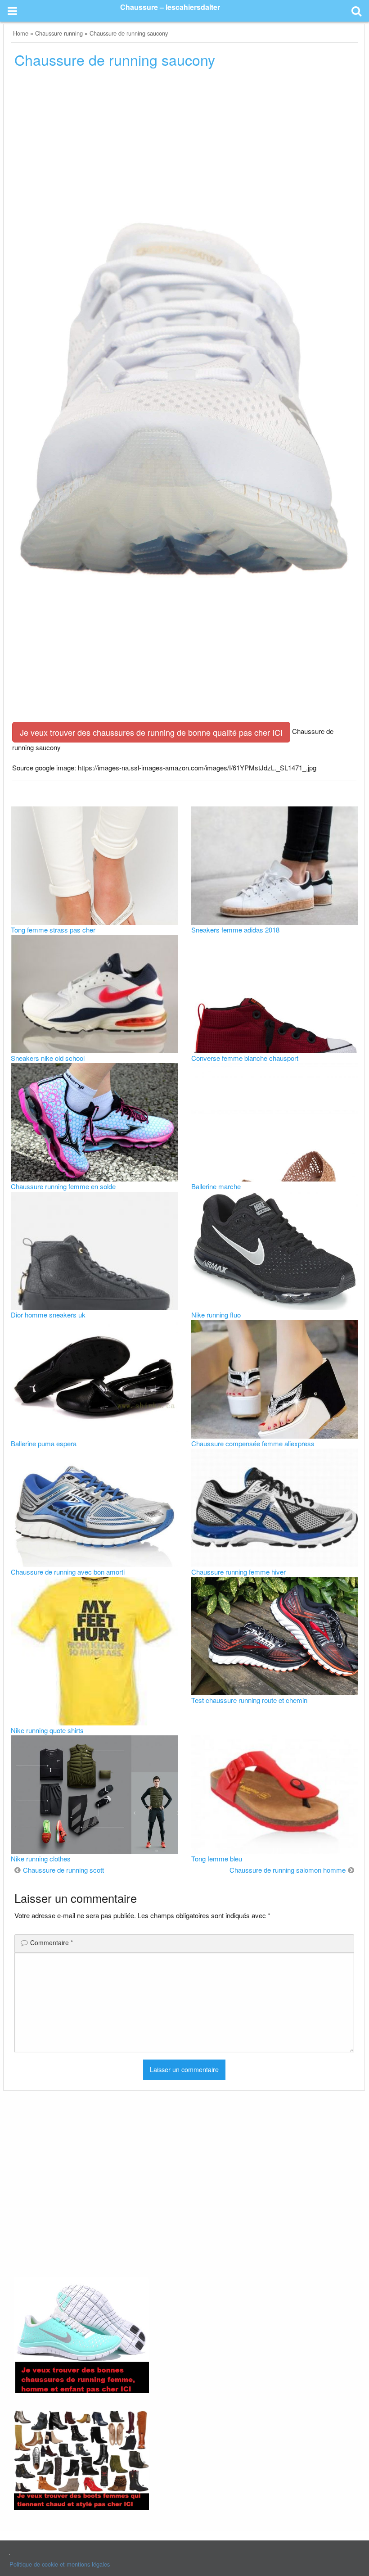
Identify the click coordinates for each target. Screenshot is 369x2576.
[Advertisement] (184, 151)
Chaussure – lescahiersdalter (170, 7)
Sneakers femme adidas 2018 (235, 930)
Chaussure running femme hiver (238, 1572)
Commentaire (52, 1942)
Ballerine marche (216, 1186)
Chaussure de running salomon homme (288, 1870)
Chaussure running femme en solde (63, 1186)
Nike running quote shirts (47, 1730)
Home (21, 33)
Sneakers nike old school (48, 1058)
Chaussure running (59, 33)
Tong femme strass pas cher (53, 930)
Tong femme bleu (217, 1858)
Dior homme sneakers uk (48, 1315)
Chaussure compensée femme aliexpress (253, 1443)
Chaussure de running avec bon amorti (68, 1572)
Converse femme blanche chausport (245, 1058)
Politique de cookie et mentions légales (60, 2564)
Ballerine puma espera (44, 1443)
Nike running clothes (41, 1858)
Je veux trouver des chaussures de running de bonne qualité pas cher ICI (151, 732)
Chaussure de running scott (63, 1870)
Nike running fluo (216, 1315)
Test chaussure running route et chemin (249, 1700)
